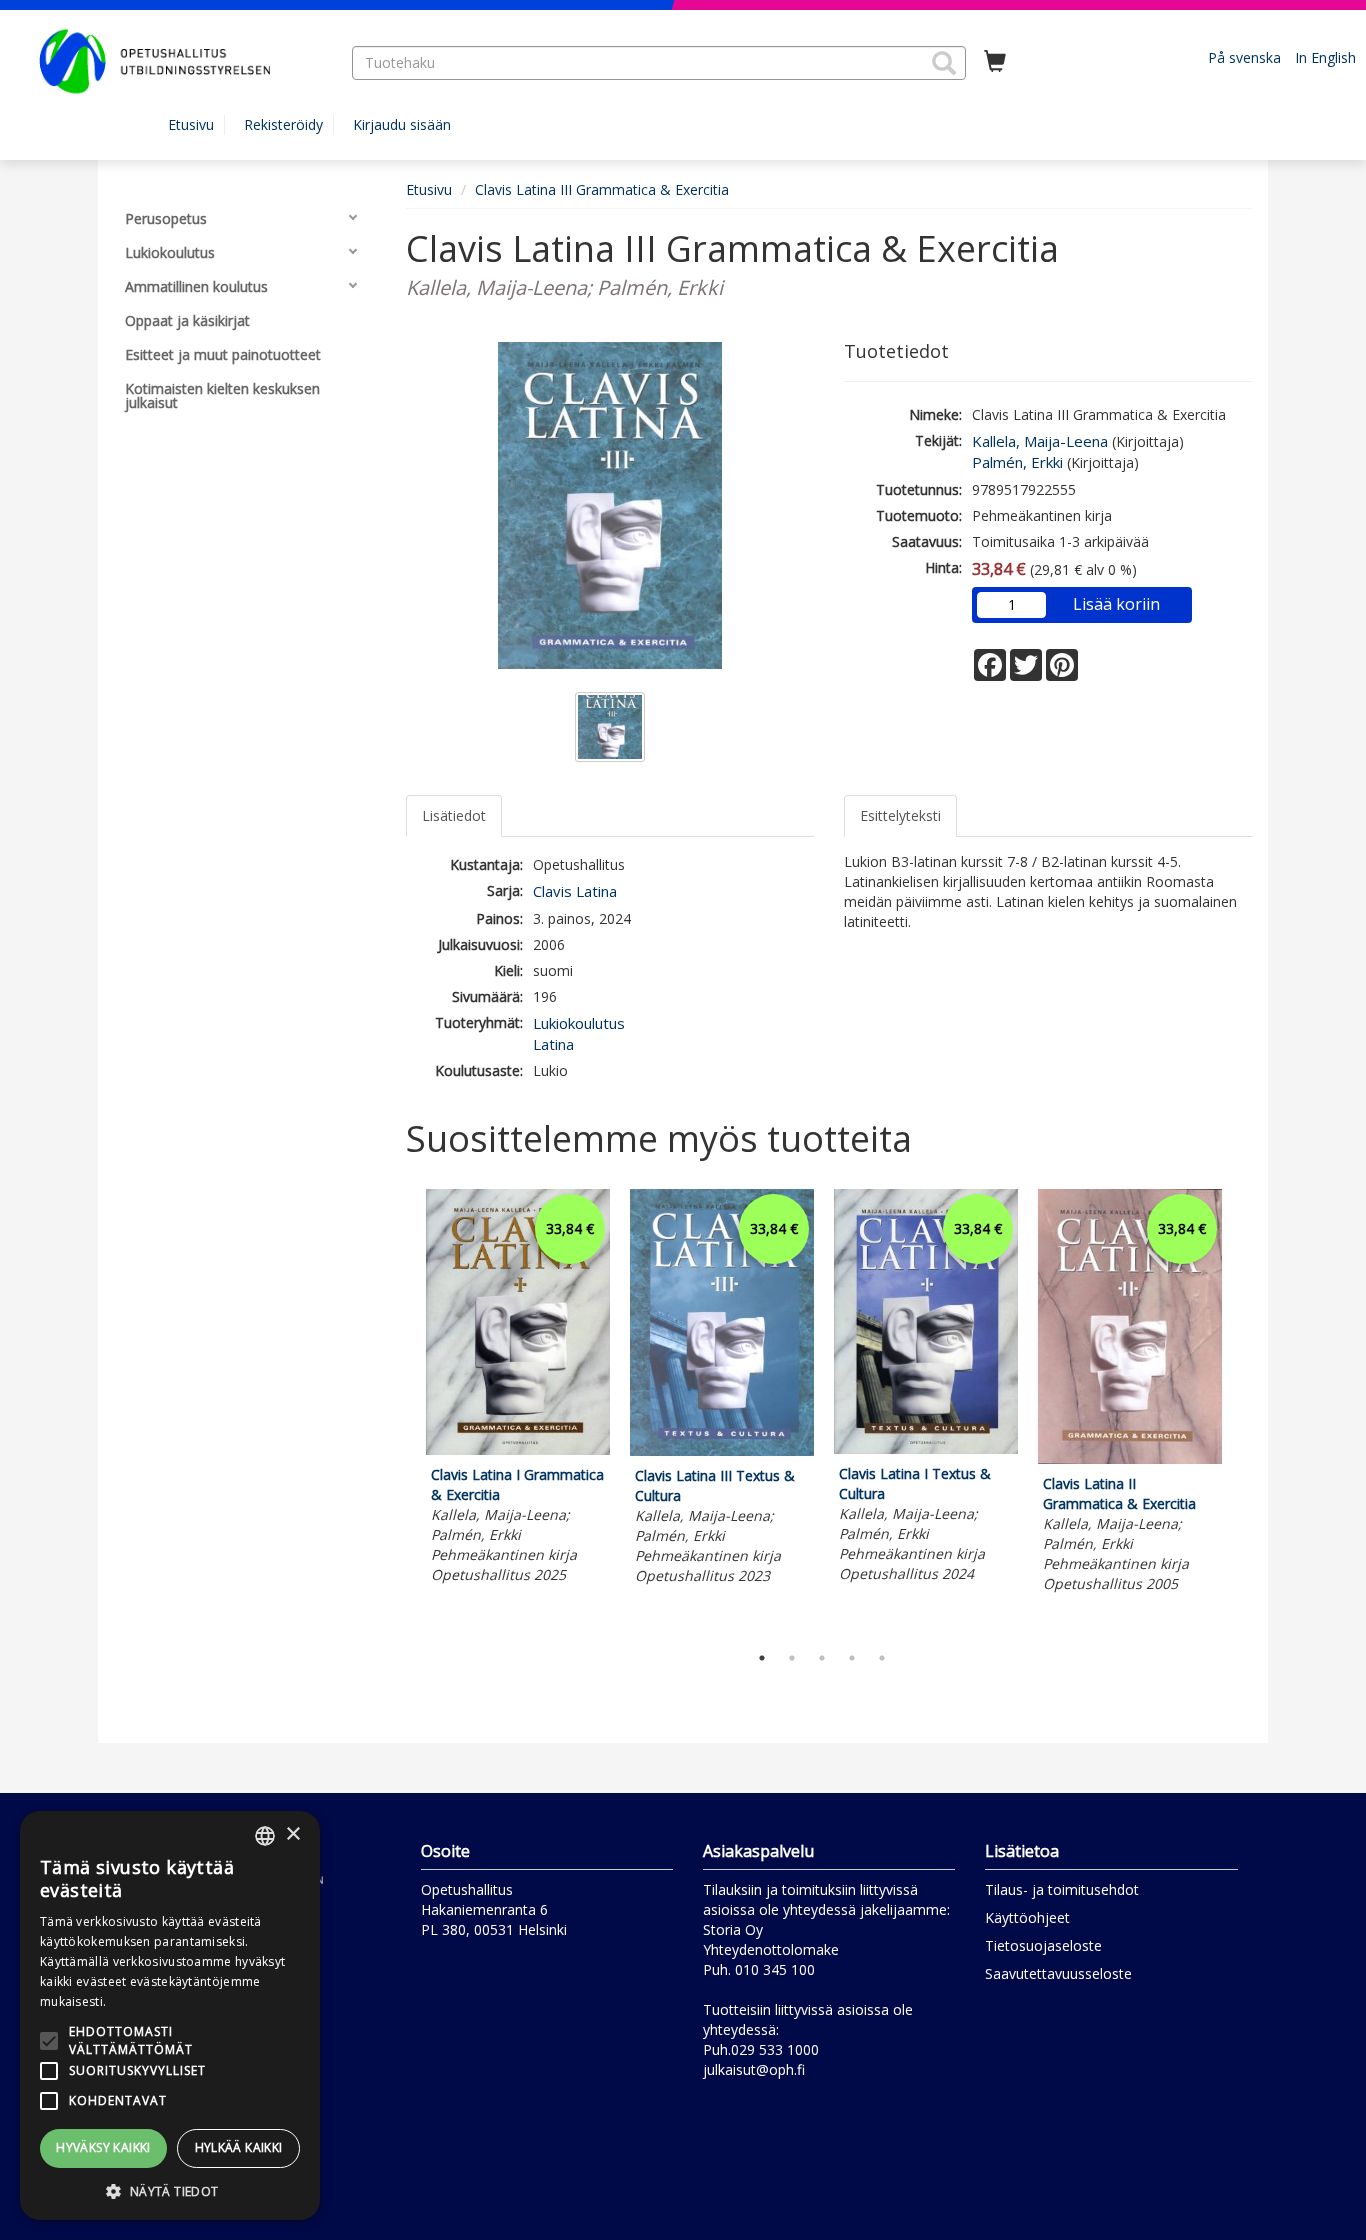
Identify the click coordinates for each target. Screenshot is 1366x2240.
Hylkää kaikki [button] (239, 2147)
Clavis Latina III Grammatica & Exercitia (602, 189)
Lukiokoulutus (579, 1023)
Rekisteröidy (283, 124)
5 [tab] (882, 1658)
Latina (553, 1044)
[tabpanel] (518, 1389)
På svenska (1244, 57)
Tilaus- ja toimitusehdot (1062, 1889)
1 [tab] (762, 1658)
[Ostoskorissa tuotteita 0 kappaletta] (995, 62)
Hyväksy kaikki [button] (103, 2147)
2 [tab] (792, 1658)
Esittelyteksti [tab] (900, 815)
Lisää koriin (1116, 604)
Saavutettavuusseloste (1058, 1973)
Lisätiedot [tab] (454, 815)
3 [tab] (822, 1658)
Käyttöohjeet (1027, 1917)
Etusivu (191, 124)
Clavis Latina (575, 891)
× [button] (292, 1834)
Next (1243, 1411)
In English (1325, 57)
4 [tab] (852, 1658)
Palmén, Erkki (1017, 462)
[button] (944, 63)
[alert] (170, 2015)
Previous (401, 1411)
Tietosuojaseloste (1043, 1945)
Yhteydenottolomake (771, 1949)
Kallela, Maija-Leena (1040, 441)
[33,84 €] (518, 1449)
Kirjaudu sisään (402, 124)
